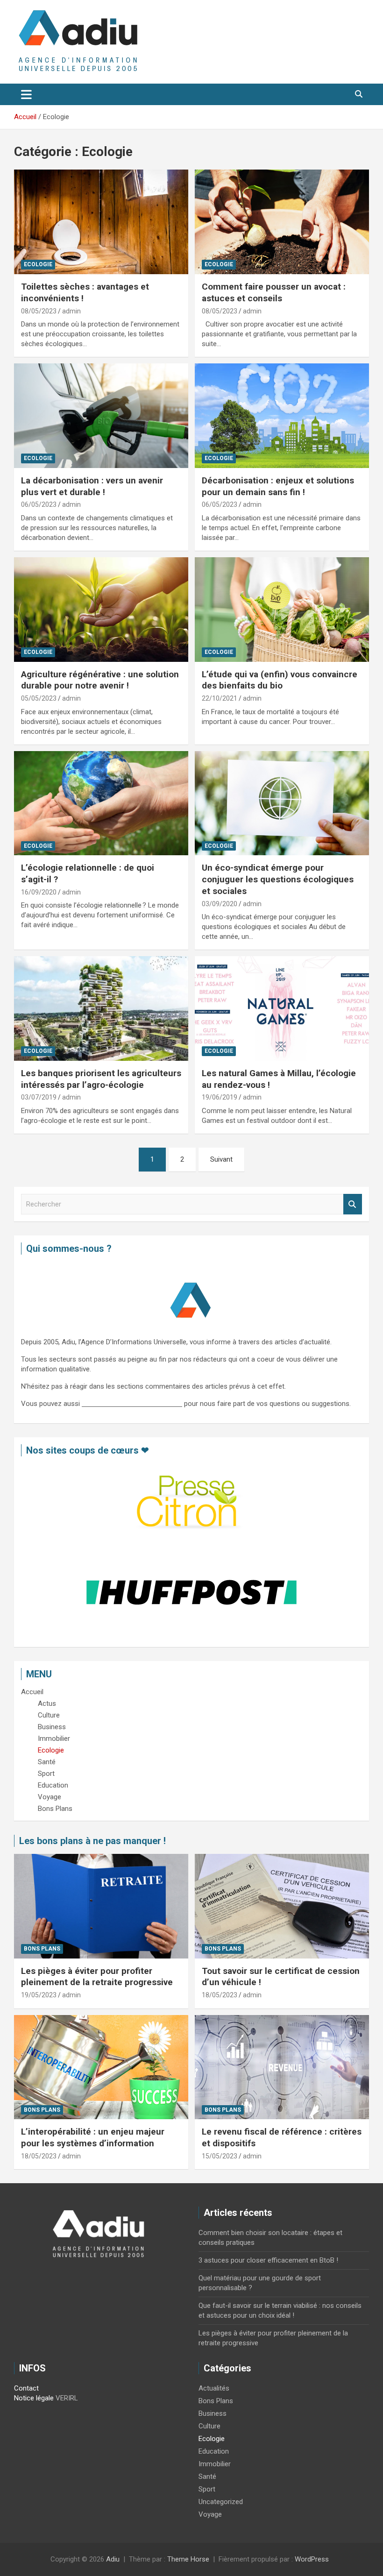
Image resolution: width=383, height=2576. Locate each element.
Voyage (210, 2514)
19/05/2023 (39, 1995)
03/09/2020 (220, 904)
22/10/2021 (220, 698)
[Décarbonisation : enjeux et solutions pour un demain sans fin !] (282, 415)
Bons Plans (42, 1949)
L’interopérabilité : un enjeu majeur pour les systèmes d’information (93, 2137)
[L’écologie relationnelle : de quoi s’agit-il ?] (101, 803)
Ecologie (38, 264)
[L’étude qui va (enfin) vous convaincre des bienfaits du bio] (282, 609)
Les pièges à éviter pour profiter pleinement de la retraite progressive (97, 1977)
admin (71, 311)
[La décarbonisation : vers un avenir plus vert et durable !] (101, 415)
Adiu (113, 2559)
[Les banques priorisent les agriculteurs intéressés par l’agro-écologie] (101, 1008)
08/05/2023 (39, 311)
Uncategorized (221, 2502)
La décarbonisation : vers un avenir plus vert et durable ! (92, 486)
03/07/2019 (39, 1097)
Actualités (214, 2388)
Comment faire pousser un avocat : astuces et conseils (274, 292)
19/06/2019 (220, 1097)
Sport (207, 2489)
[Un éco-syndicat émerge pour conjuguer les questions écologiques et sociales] (282, 803)
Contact (26, 2388)
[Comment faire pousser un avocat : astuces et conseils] (282, 222)
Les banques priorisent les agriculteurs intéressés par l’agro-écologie (101, 1079)
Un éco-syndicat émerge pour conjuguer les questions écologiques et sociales (278, 879)
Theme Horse (188, 2559)
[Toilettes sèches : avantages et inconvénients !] (101, 222)
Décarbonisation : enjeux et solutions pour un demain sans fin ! (278, 486)
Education (214, 2451)
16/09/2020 (39, 892)
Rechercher (353, 1204)
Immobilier (215, 2464)
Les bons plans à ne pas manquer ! (92, 1841)
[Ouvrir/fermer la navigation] (26, 94)
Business (213, 2413)
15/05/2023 (220, 2156)
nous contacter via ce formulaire (132, 1404)
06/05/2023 (39, 504)
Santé (207, 2477)
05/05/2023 (39, 698)
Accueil (32, 1692)
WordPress (312, 2559)
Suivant (221, 1159)
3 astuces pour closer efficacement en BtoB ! (268, 2260)
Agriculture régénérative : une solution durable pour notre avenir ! (100, 680)
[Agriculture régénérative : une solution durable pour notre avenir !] (101, 609)
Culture (209, 2426)
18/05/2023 (220, 1995)
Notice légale (34, 2398)
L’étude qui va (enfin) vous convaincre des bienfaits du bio (280, 680)
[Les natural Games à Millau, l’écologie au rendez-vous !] (282, 1008)
